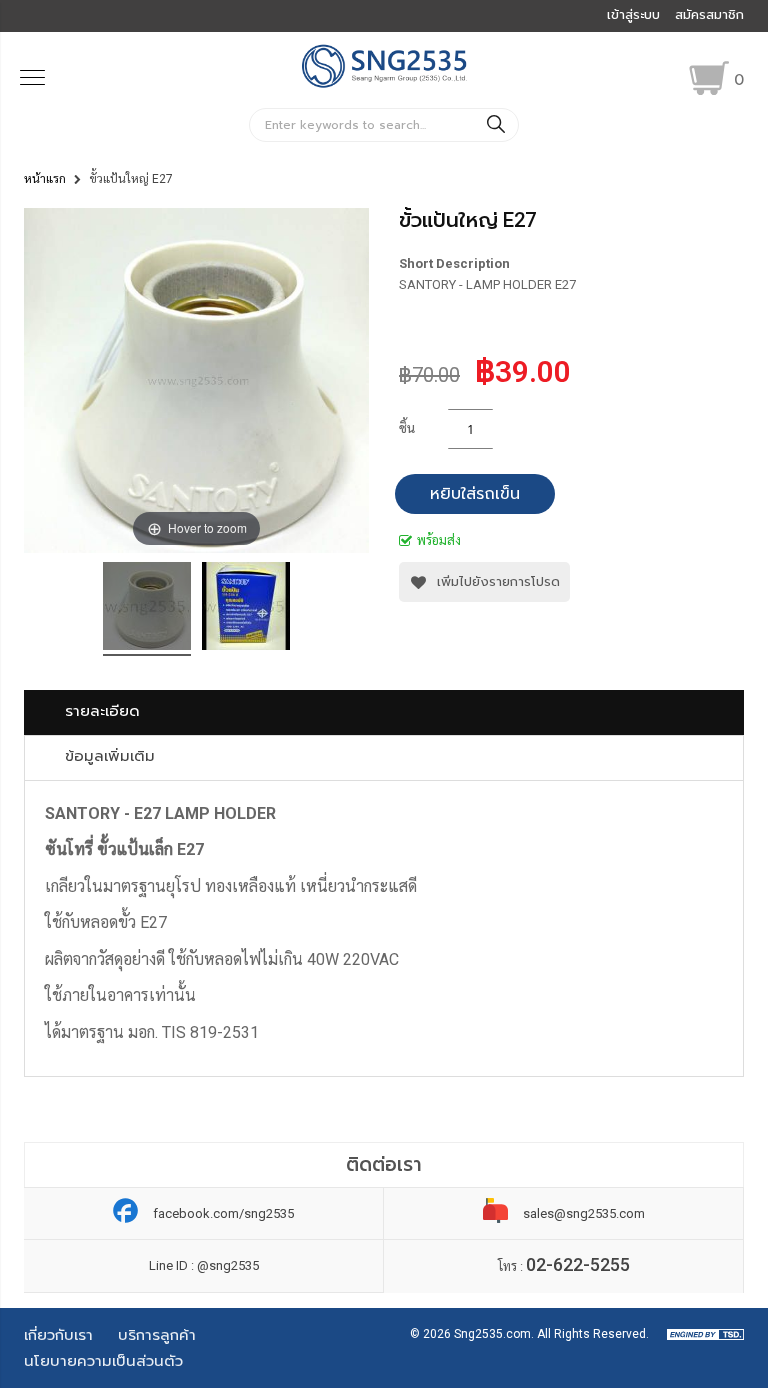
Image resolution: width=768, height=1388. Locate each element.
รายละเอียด (102, 711)
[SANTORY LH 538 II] (147, 609)
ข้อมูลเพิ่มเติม (110, 756)
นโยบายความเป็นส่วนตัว (103, 1361)
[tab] (384, 712)
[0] (709, 78)
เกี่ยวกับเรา (58, 1335)
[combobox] (384, 125)
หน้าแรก (45, 179)
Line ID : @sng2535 (204, 1265)
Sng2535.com (492, 1334)
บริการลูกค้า (157, 1335)
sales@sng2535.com (584, 1213)
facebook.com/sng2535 (223, 1213)
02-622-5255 (578, 1264)
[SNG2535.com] (384, 85)
